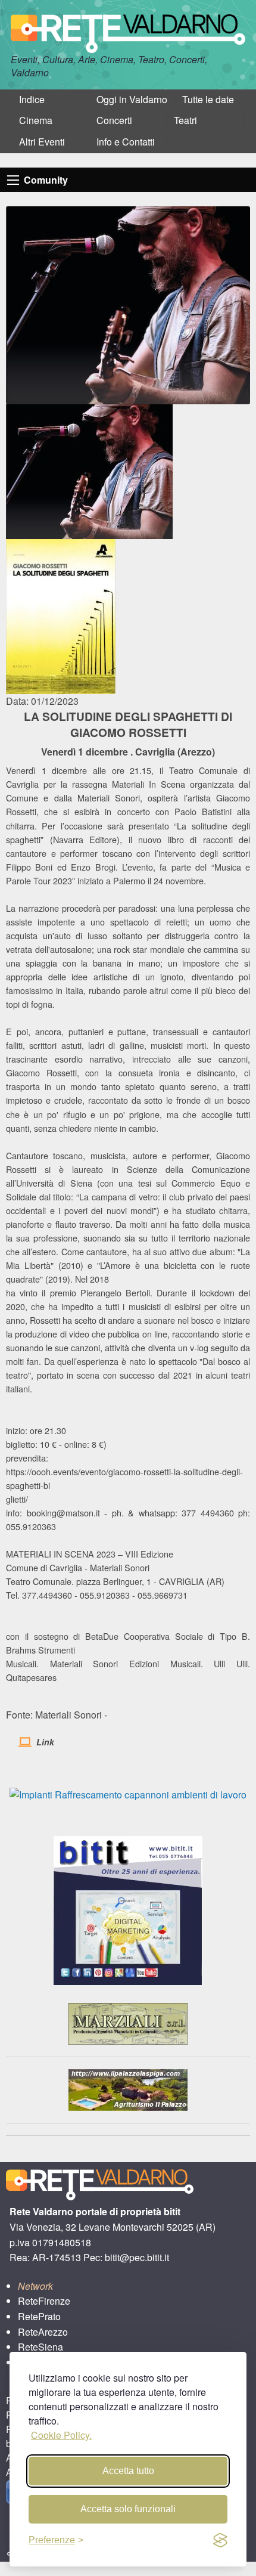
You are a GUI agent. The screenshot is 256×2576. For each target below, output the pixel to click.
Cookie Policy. (61, 2435)
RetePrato (39, 2316)
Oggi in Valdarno (132, 99)
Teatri (185, 120)
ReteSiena (40, 2347)
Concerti (114, 120)
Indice (32, 99)
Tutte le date (208, 99)
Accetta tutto (128, 2471)
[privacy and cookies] (220, 2540)
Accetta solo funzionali (128, 2509)
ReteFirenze (44, 2301)
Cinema (36, 120)
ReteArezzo (43, 2332)
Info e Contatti (126, 142)
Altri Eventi (42, 142)
